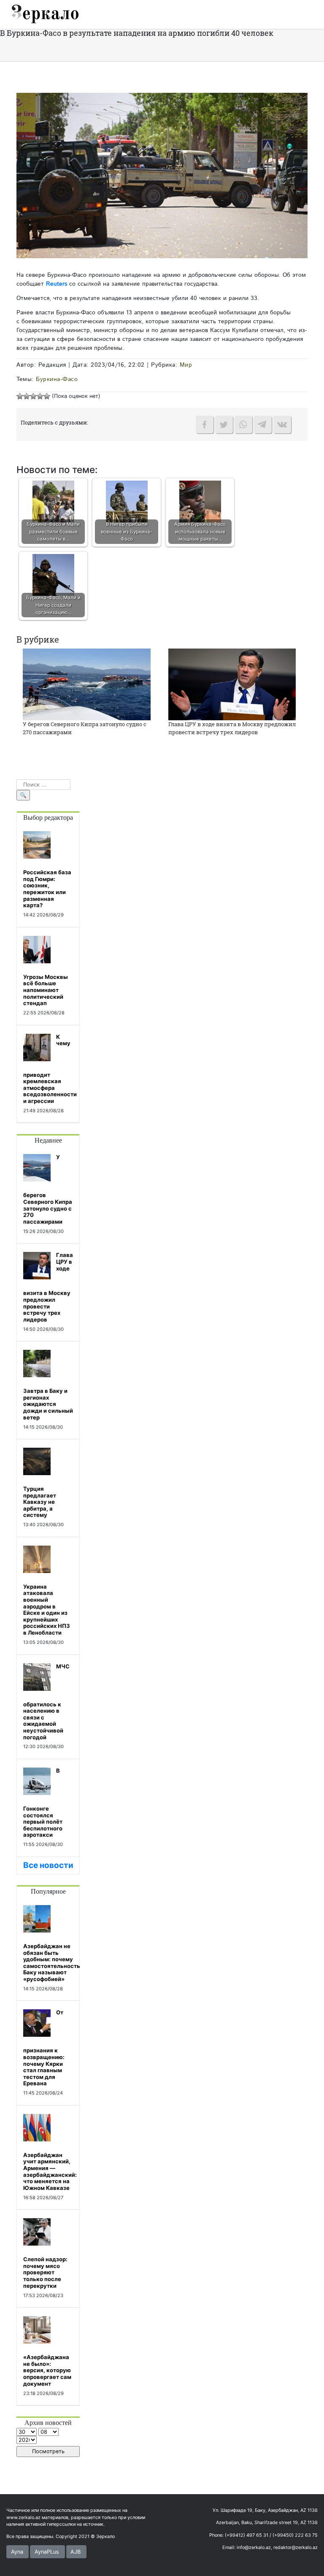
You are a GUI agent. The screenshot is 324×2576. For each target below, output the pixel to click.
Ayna (17, 2552)
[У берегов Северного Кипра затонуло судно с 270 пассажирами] (87, 684)
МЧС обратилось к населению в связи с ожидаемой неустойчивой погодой (46, 1702)
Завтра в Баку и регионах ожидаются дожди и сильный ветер (48, 1404)
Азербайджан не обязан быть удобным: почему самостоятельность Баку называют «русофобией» (52, 1962)
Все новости (48, 1865)
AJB (76, 2552)
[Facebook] (205, 424)
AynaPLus (47, 2552)
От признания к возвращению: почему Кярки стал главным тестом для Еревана (44, 2048)
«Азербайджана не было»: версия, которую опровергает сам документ (47, 2370)
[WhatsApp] (243, 424)
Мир (186, 365)
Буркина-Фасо (57, 379)
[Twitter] (224, 424)
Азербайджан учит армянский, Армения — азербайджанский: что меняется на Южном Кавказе (50, 2171)
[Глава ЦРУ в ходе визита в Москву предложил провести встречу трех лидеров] (232, 684)
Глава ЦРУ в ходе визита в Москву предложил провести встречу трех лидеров (232, 728)
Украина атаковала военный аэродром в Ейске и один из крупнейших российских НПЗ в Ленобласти (47, 1610)
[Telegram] (263, 424)
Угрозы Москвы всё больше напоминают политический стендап (46, 990)
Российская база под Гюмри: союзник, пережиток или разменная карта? (47, 889)
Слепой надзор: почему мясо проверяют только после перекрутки (45, 2272)
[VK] (282, 424)
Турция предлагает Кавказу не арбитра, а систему (40, 1502)
